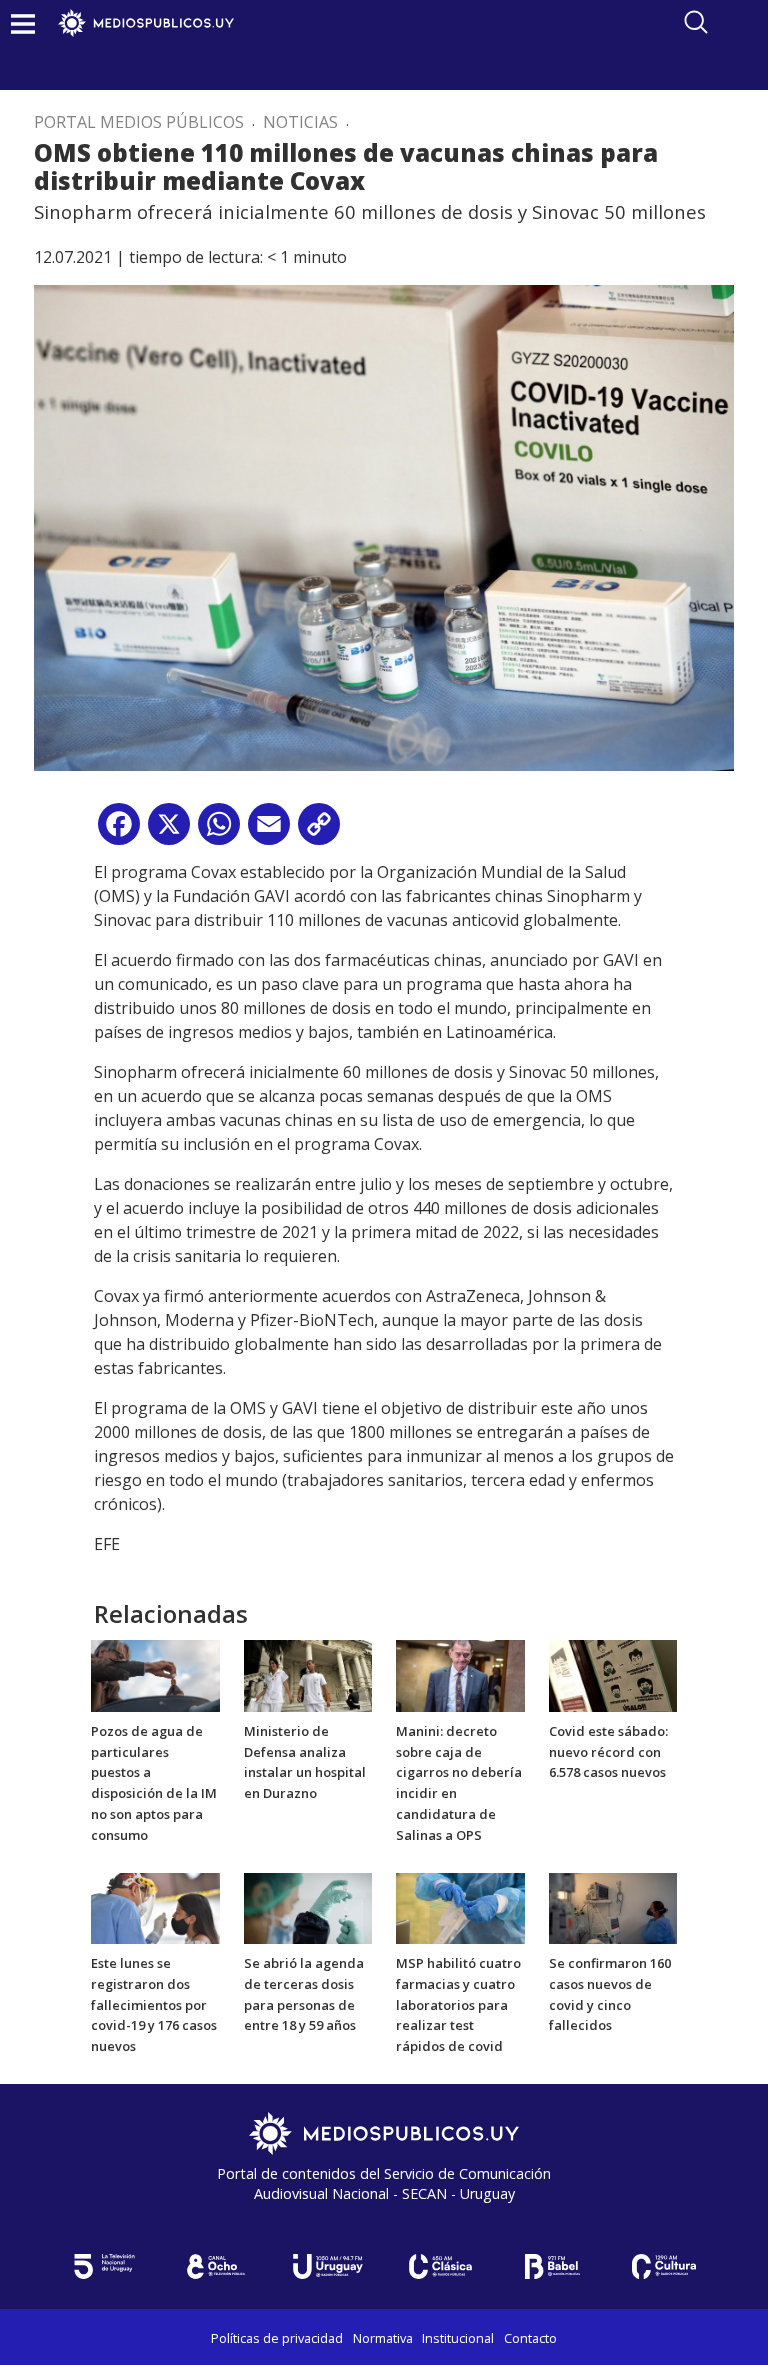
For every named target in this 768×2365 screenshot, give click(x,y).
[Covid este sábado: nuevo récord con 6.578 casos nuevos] (613, 1674)
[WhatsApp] (219, 831)
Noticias (300, 122)
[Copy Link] (319, 831)
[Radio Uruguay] (328, 2266)
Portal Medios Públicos (139, 122)
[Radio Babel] (552, 2266)
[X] (169, 831)
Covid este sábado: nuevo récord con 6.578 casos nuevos (608, 1752)
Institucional (458, 2338)
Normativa (383, 2338)
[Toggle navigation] (23, 23)
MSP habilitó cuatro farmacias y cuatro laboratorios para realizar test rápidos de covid (458, 2004)
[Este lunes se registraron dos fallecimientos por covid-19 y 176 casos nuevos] (155, 1907)
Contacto (530, 2338)
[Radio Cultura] (664, 2266)
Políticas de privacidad (277, 2338)
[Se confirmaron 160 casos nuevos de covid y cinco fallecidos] (613, 1907)
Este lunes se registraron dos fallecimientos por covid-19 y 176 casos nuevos (154, 2004)
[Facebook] (119, 831)
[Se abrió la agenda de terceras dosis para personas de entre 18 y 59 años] (308, 1907)
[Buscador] (696, 22)
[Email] (269, 831)
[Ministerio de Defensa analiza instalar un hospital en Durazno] (308, 1674)
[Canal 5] (104, 2266)
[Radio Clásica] (440, 2266)
